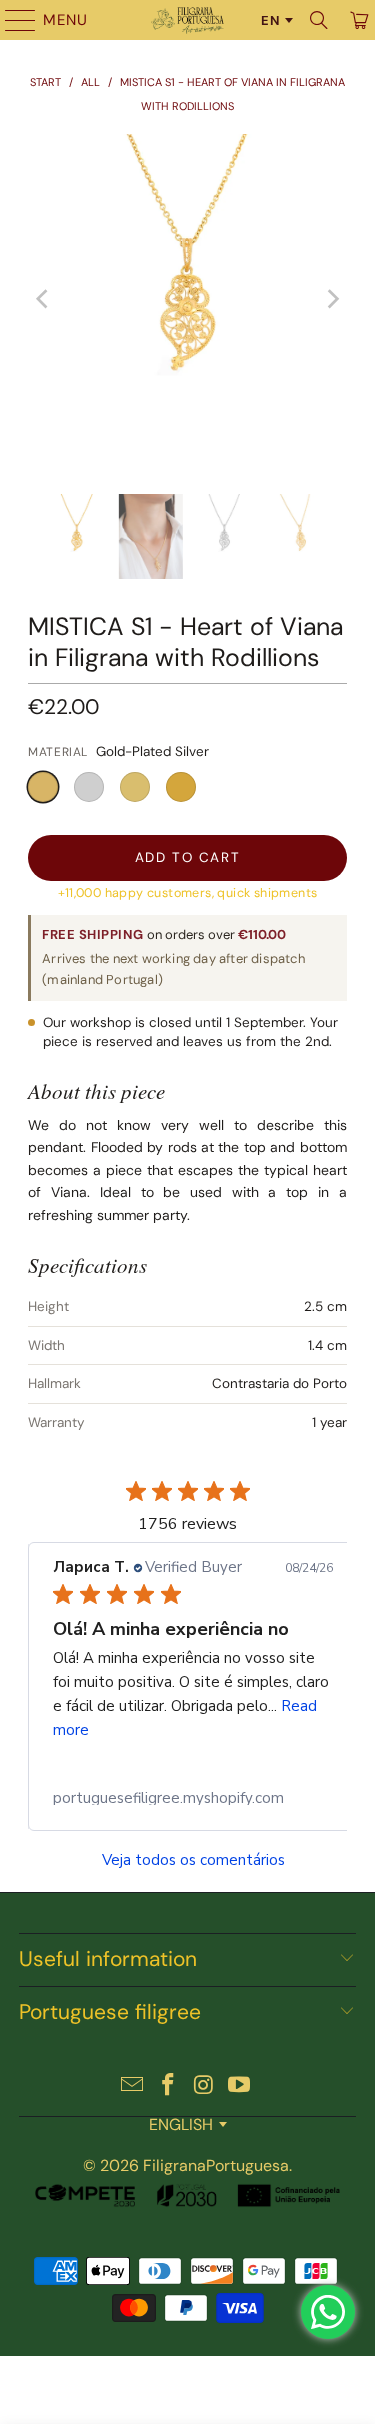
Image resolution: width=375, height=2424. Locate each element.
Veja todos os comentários (193, 1860)
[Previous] (43, 299)
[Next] (332, 299)
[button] (43, 787)
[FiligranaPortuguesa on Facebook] (169, 2086)
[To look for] (319, 20)
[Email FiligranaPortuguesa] (133, 2086)
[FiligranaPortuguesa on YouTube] (240, 2086)
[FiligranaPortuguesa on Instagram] (205, 2086)
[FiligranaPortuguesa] (188, 20)
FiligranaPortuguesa (216, 2165)
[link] (193, 1798)
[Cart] (357, 20)
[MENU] (11, 20)
